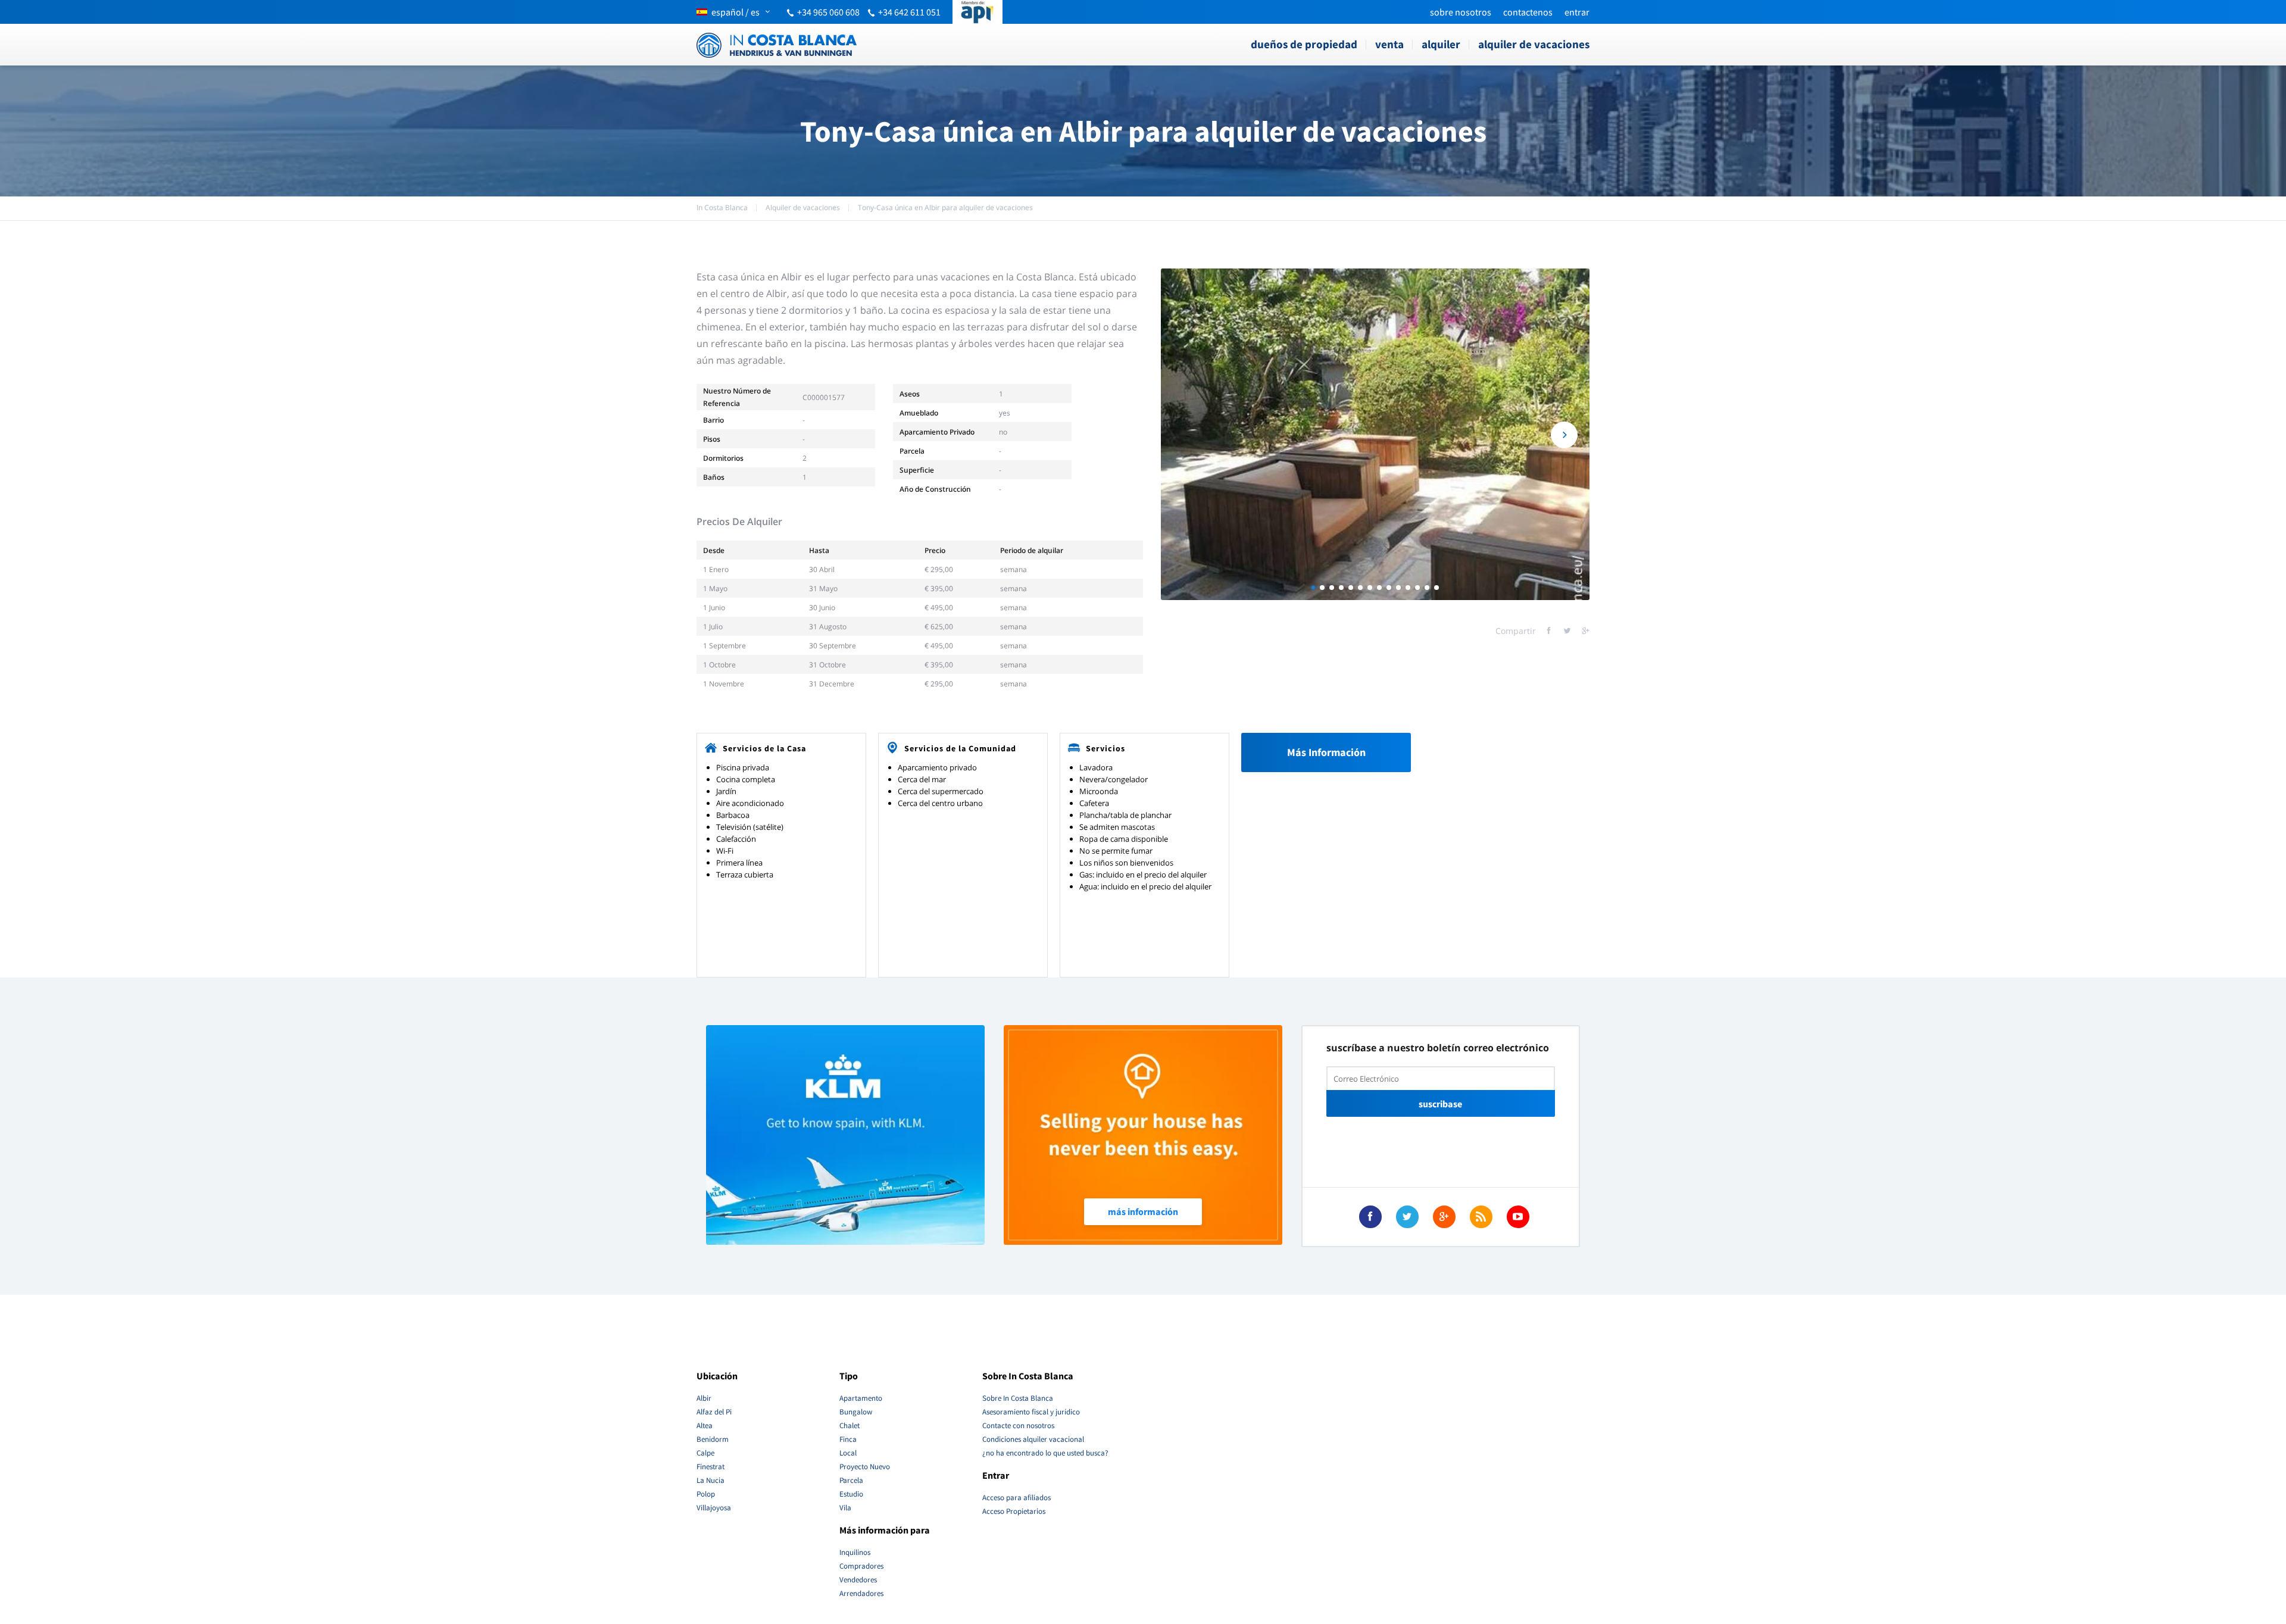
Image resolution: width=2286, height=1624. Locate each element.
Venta (1389, 44)
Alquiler (1441, 44)
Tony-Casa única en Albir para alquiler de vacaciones (945, 207)
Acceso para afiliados (1016, 1497)
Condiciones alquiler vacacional (1033, 1439)
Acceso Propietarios (1014, 1511)
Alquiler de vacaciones (1534, 44)
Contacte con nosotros (1018, 1425)
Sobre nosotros (1461, 12)
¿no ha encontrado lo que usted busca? (1045, 1453)
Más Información (1326, 752)
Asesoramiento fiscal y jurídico (1031, 1412)
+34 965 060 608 (828, 12)
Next (1564, 435)
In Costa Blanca (722, 207)
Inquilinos (855, 1552)
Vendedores (858, 1580)
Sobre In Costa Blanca (1018, 1398)
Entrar (1577, 12)
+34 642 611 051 (909, 12)
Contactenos (1528, 12)
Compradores (861, 1566)
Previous (1186, 435)
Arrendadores (861, 1593)
